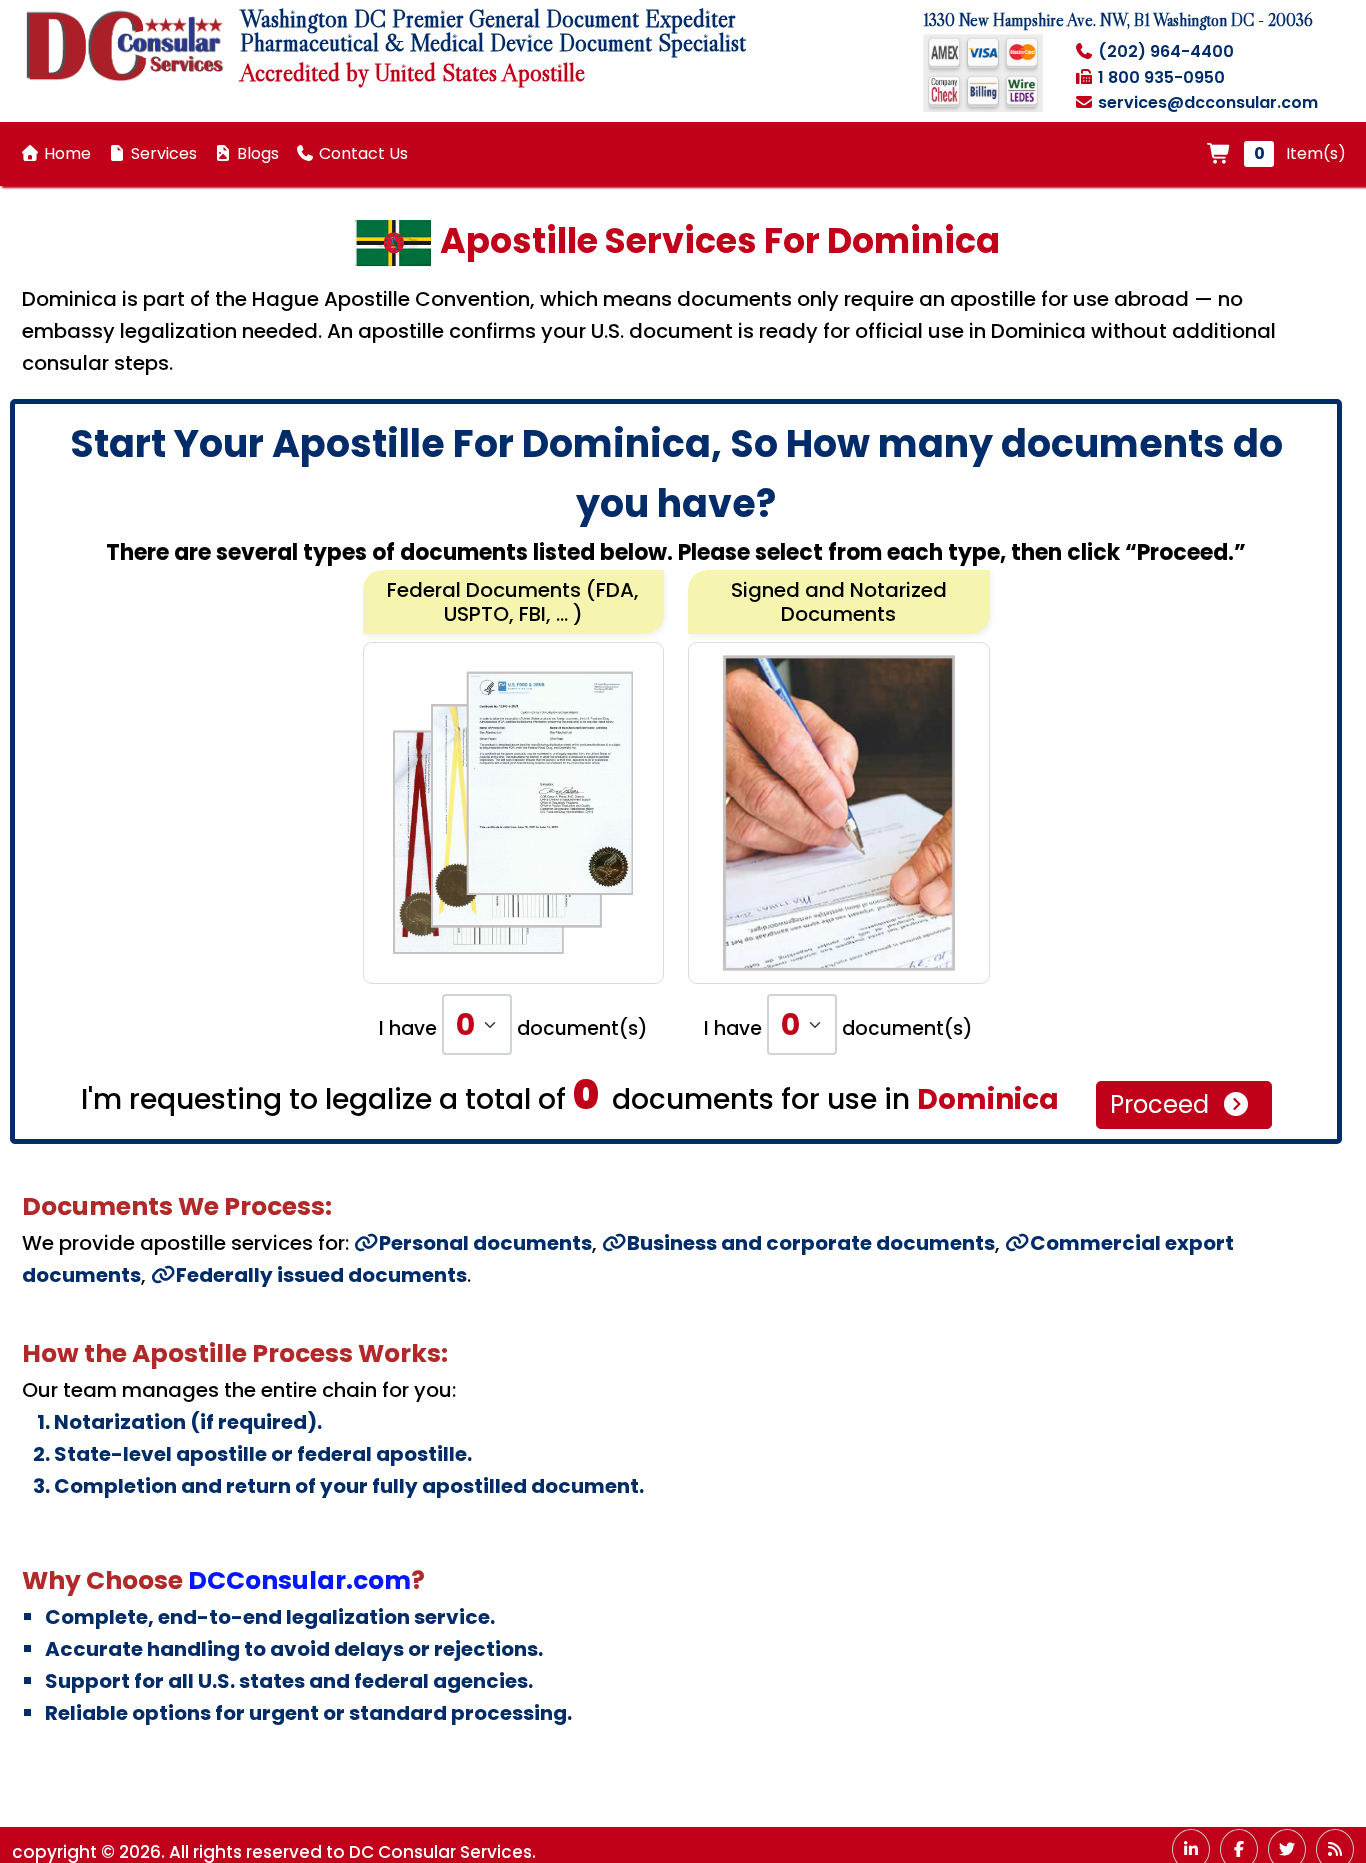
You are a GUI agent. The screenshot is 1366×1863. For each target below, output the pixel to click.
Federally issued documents (321, 1275)
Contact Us (361, 153)
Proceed (1162, 1104)
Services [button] (162, 153)
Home (65, 153)
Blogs (256, 153)
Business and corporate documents (811, 1243)
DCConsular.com (299, 1580)
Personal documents (485, 1243)
